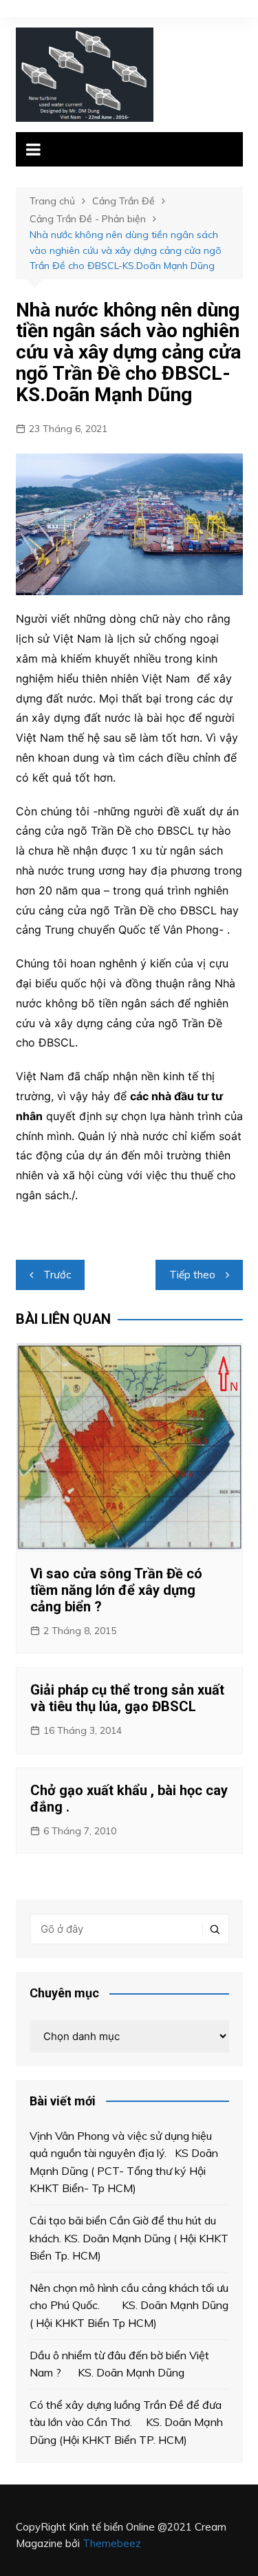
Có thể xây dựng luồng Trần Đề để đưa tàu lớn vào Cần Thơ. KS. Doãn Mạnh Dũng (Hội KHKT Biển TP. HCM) (126, 2422)
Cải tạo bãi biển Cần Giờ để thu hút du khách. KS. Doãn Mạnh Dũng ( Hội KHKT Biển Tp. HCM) (129, 2238)
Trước (57, 1275)
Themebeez (112, 2543)
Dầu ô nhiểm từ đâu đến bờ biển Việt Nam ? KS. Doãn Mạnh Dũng (119, 2364)
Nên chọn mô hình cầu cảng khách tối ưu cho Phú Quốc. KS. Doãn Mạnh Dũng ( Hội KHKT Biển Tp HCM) (129, 2305)
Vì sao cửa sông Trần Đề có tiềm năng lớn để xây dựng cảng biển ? (116, 1590)
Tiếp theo (192, 1275)
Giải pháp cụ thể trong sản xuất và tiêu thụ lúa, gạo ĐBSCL (127, 1698)
